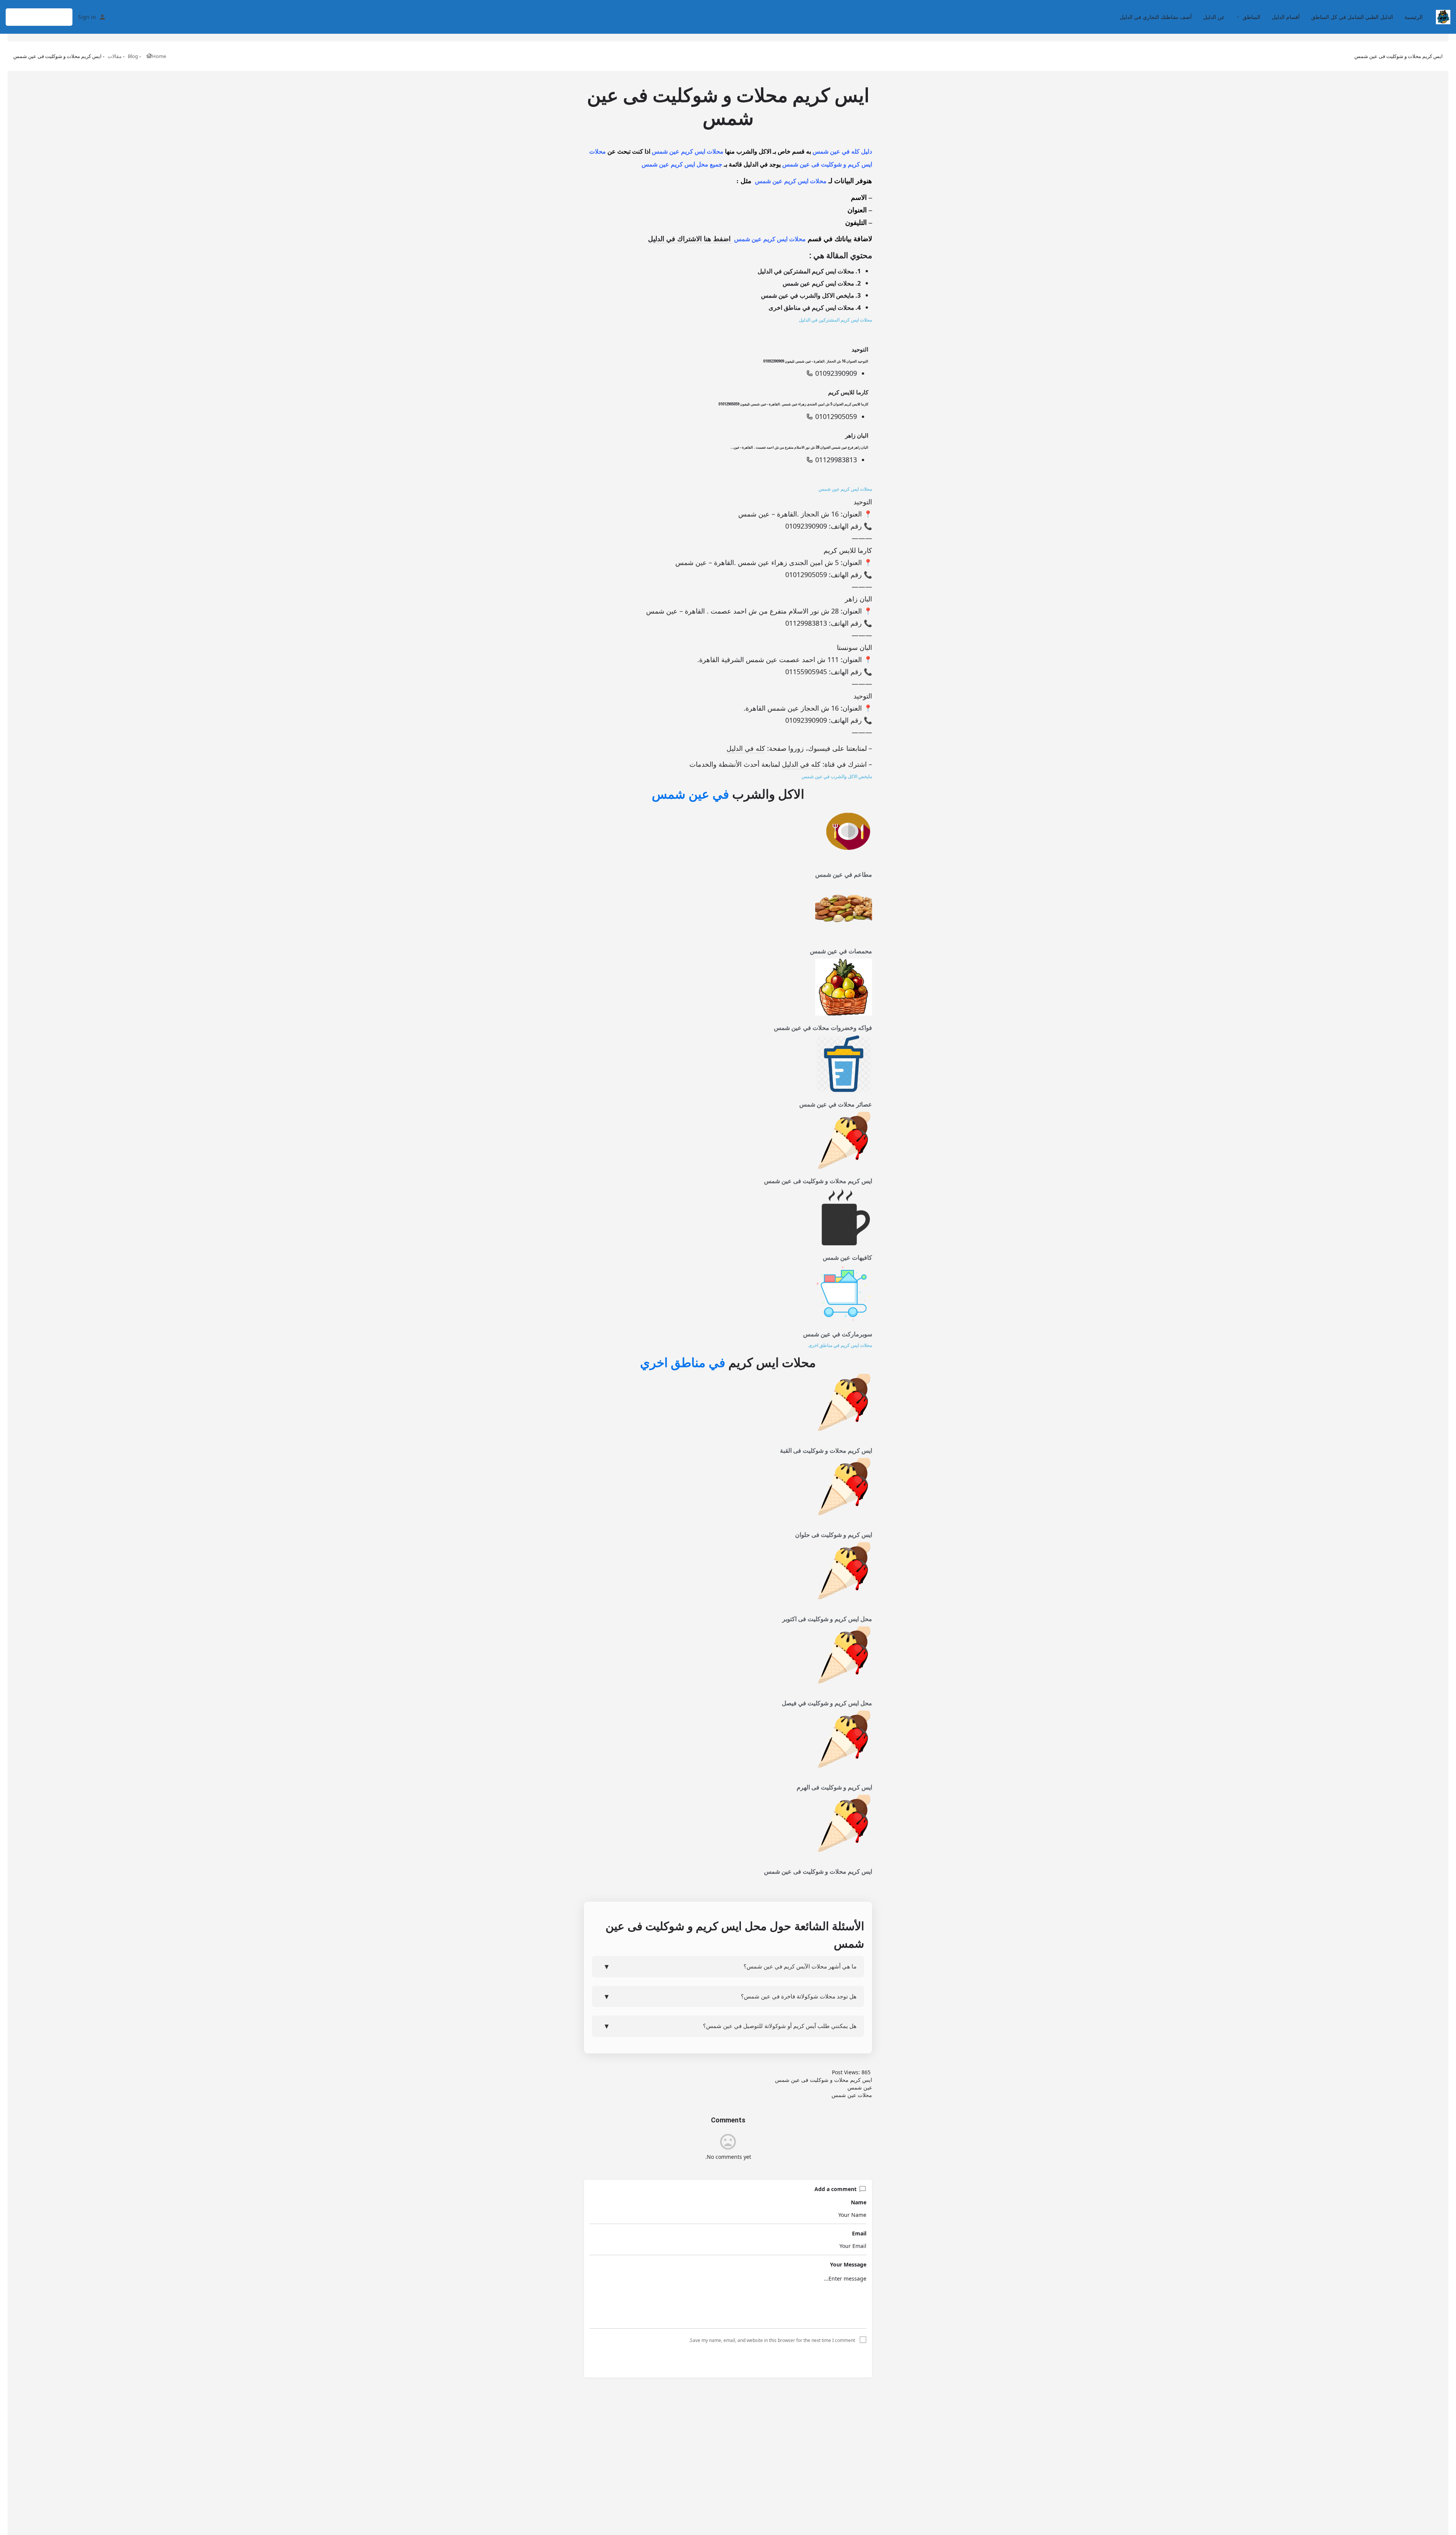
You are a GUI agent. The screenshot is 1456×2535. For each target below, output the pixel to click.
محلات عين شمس (852, 2095)
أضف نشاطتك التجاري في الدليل (1156, 17)
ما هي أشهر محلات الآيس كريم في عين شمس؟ (730, 1966)
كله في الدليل (746, 748)
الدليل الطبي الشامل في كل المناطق (1352, 17)
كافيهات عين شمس (847, 1258)
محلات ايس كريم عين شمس (818, 283)
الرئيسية (1414, 17)
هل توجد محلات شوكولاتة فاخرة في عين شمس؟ (730, 1996)
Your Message (848, 2264)
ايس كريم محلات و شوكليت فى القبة (826, 1451)
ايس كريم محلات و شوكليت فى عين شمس (818, 1181)
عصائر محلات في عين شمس (836, 1104)
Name (859, 2202)
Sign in (87, 17)
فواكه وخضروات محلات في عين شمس (823, 1028)
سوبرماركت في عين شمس (838, 1334)
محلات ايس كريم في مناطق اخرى (811, 308)
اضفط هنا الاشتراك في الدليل (690, 239)
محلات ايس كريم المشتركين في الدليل (806, 271)
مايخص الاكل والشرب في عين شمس (808, 295)
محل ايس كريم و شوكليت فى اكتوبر (827, 1619)
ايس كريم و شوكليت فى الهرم (834, 1787)
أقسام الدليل (1286, 17)
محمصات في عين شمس (841, 951)
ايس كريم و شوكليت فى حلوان (834, 1535)
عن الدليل (1214, 17)
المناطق (1251, 17)
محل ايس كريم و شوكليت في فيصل (827, 1703)
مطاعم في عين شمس (844, 875)
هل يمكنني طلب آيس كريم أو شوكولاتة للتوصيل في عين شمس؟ (730, 2026)
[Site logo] (1442, 16)
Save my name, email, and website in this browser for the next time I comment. (772, 2340)
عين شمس (860, 2087)
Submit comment (728, 2359)
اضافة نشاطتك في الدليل (39, 17)
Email (859, 2233)
